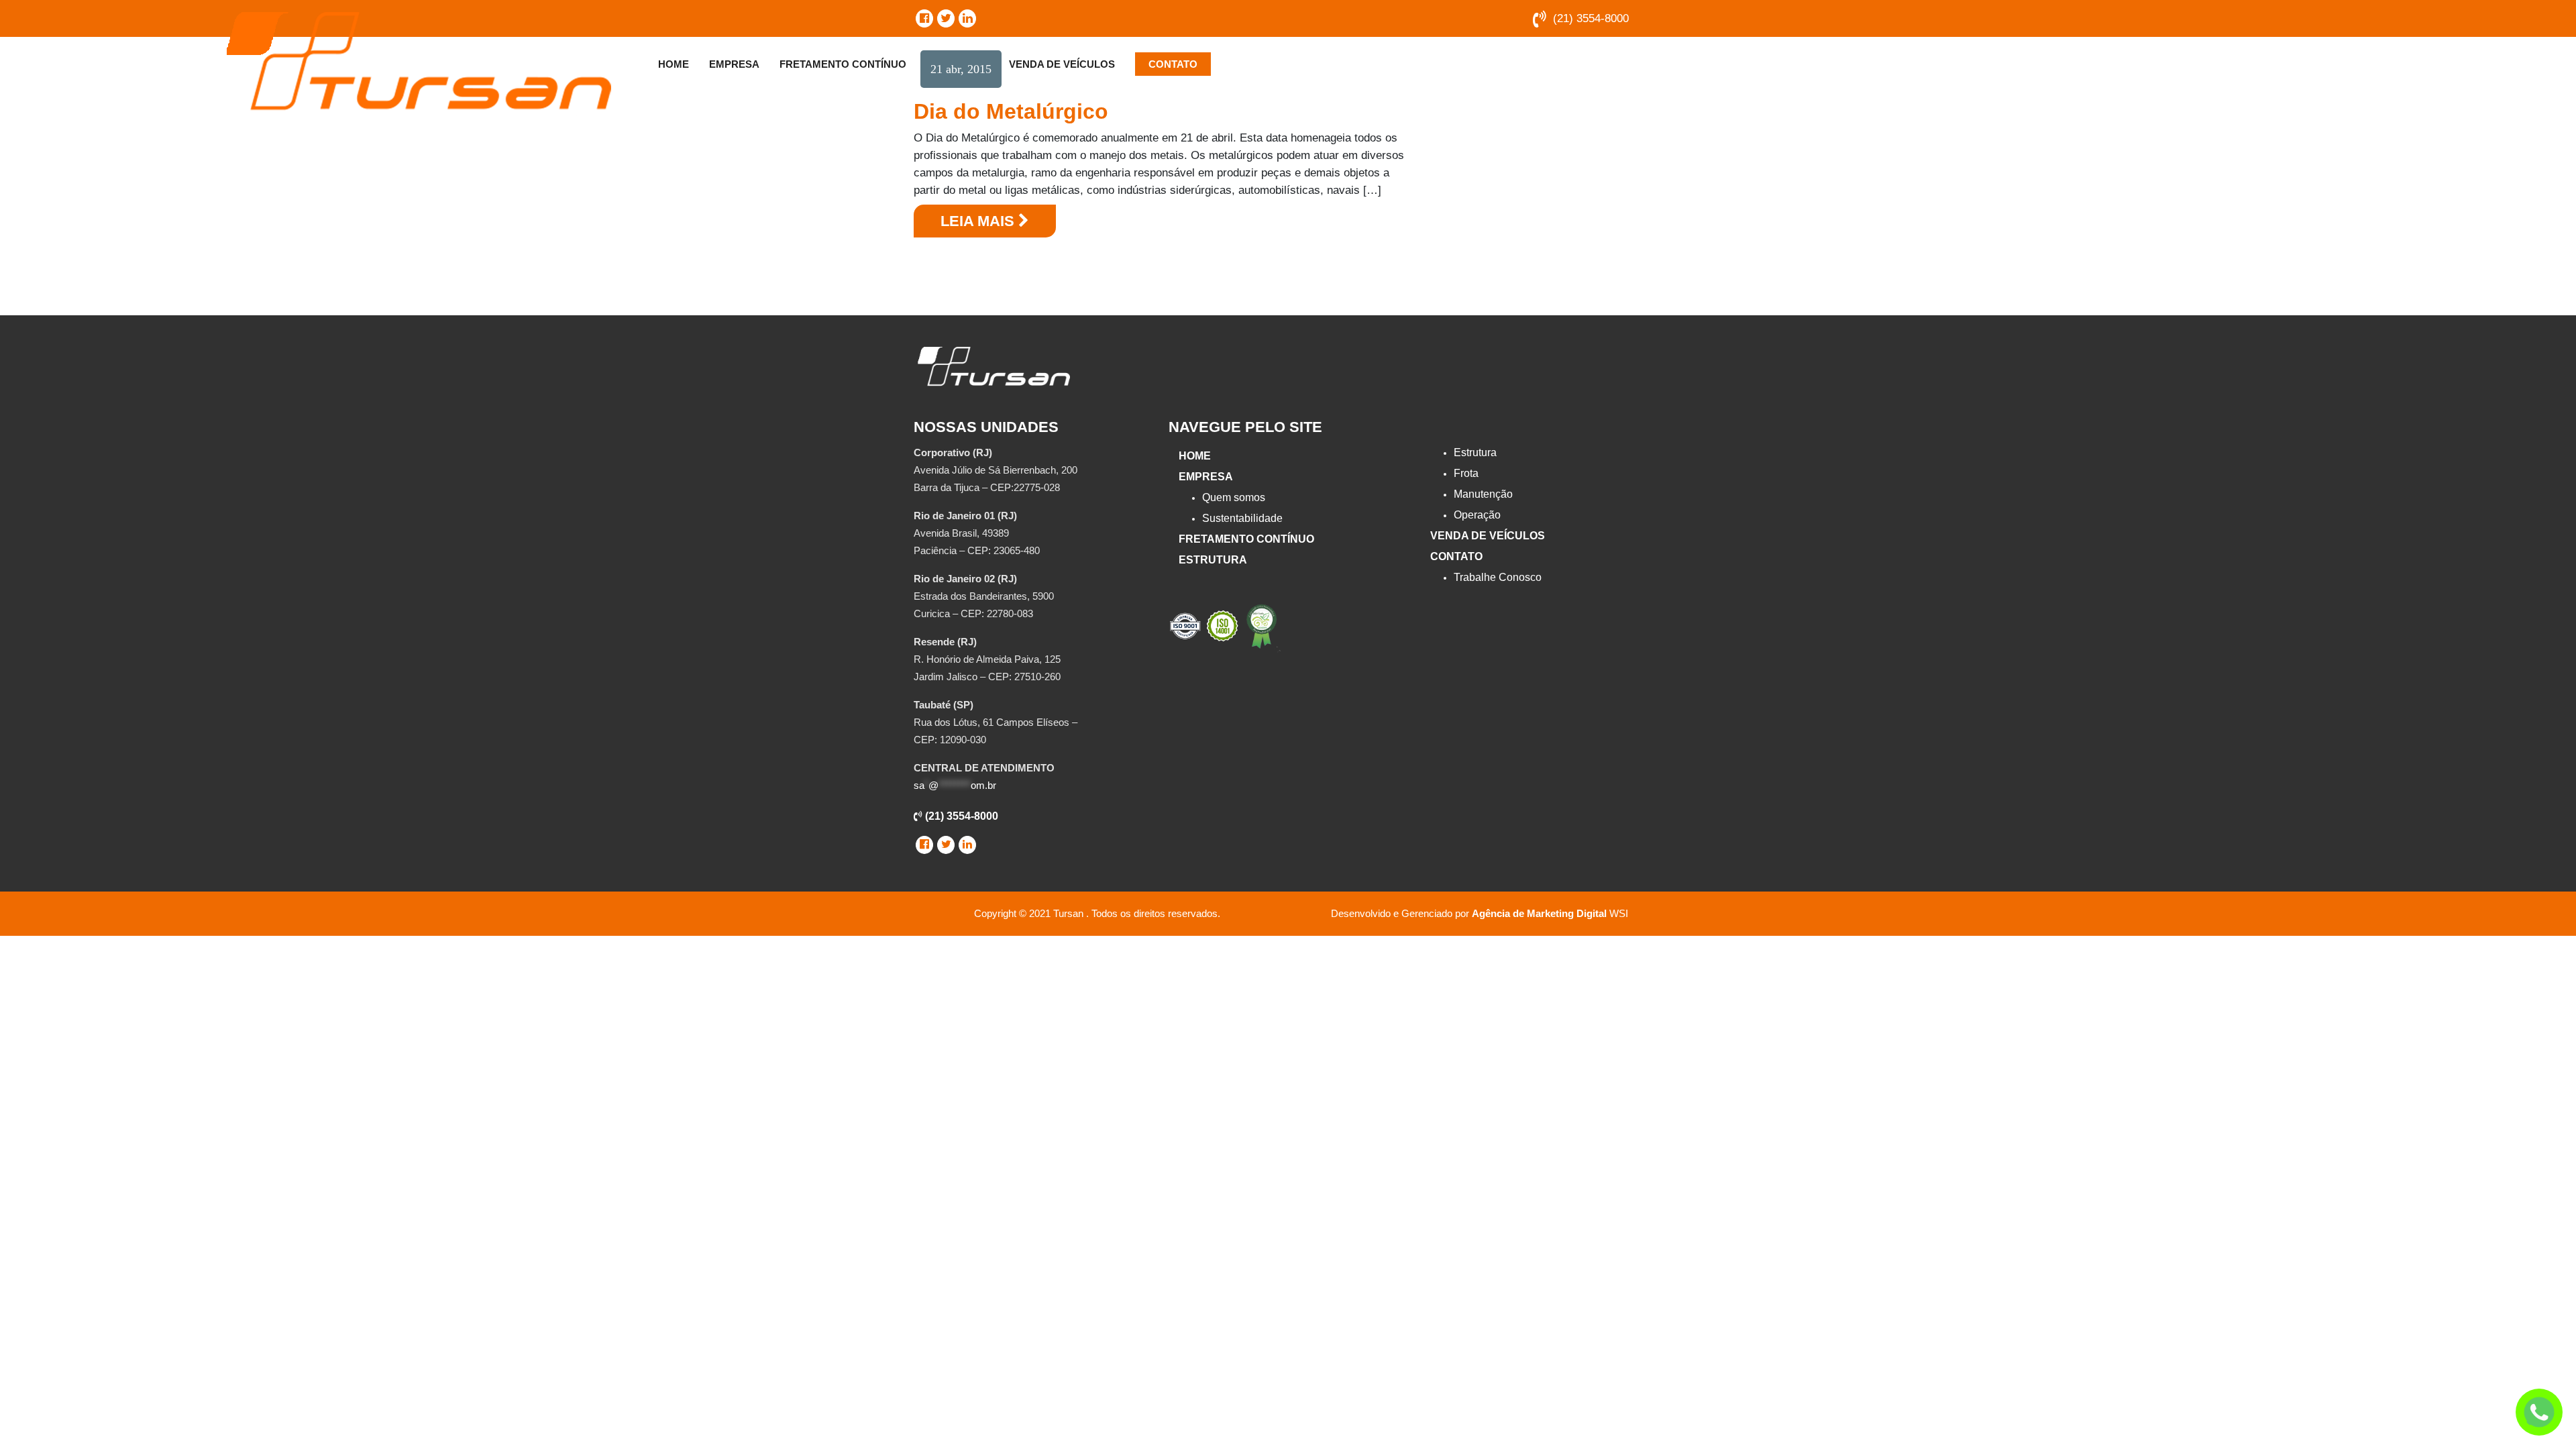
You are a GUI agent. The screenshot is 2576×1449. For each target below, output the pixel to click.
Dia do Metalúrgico (1011, 111)
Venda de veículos (1062, 64)
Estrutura (1213, 560)
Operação (1477, 515)
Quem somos (1234, 497)
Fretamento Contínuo (843, 64)
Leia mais (979, 221)
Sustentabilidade (1242, 518)
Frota (1466, 473)
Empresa (734, 64)
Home (674, 64)
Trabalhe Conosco (1498, 577)
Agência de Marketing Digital (1539, 913)
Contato (1173, 64)
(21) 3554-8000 (1591, 18)
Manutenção (1483, 494)
